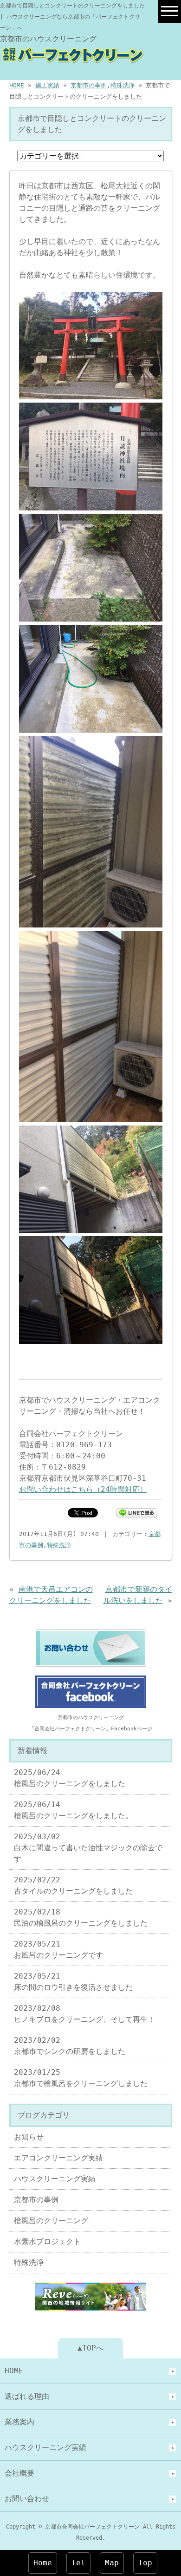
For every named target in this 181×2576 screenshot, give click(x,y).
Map (112, 2563)
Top (145, 2563)
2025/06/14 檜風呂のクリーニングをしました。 (73, 1810)
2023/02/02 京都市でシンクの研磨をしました (70, 2046)
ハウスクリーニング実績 (55, 2179)
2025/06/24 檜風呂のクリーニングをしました (70, 1778)
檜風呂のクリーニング (51, 2221)
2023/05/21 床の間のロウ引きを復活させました (73, 1982)
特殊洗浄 (123, 85)
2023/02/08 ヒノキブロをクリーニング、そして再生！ (84, 2014)
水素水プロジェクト (47, 2242)
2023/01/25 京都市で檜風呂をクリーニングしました (81, 2078)
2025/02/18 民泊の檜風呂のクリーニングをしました (81, 1917)
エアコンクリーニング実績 (58, 2158)
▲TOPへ (90, 2348)
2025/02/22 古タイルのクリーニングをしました (73, 1885)
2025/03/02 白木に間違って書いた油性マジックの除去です (88, 1848)
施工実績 (47, 85)
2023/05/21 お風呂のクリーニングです (58, 1950)
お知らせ (29, 2137)
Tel (78, 2563)
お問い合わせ (27, 2499)
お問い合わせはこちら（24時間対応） (83, 1489)
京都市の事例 (89, 85)
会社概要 (19, 2473)
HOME (17, 85)
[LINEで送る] (137, 1512)
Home (43, 2563)
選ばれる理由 (27, 2396)
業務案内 (19, 2422)
